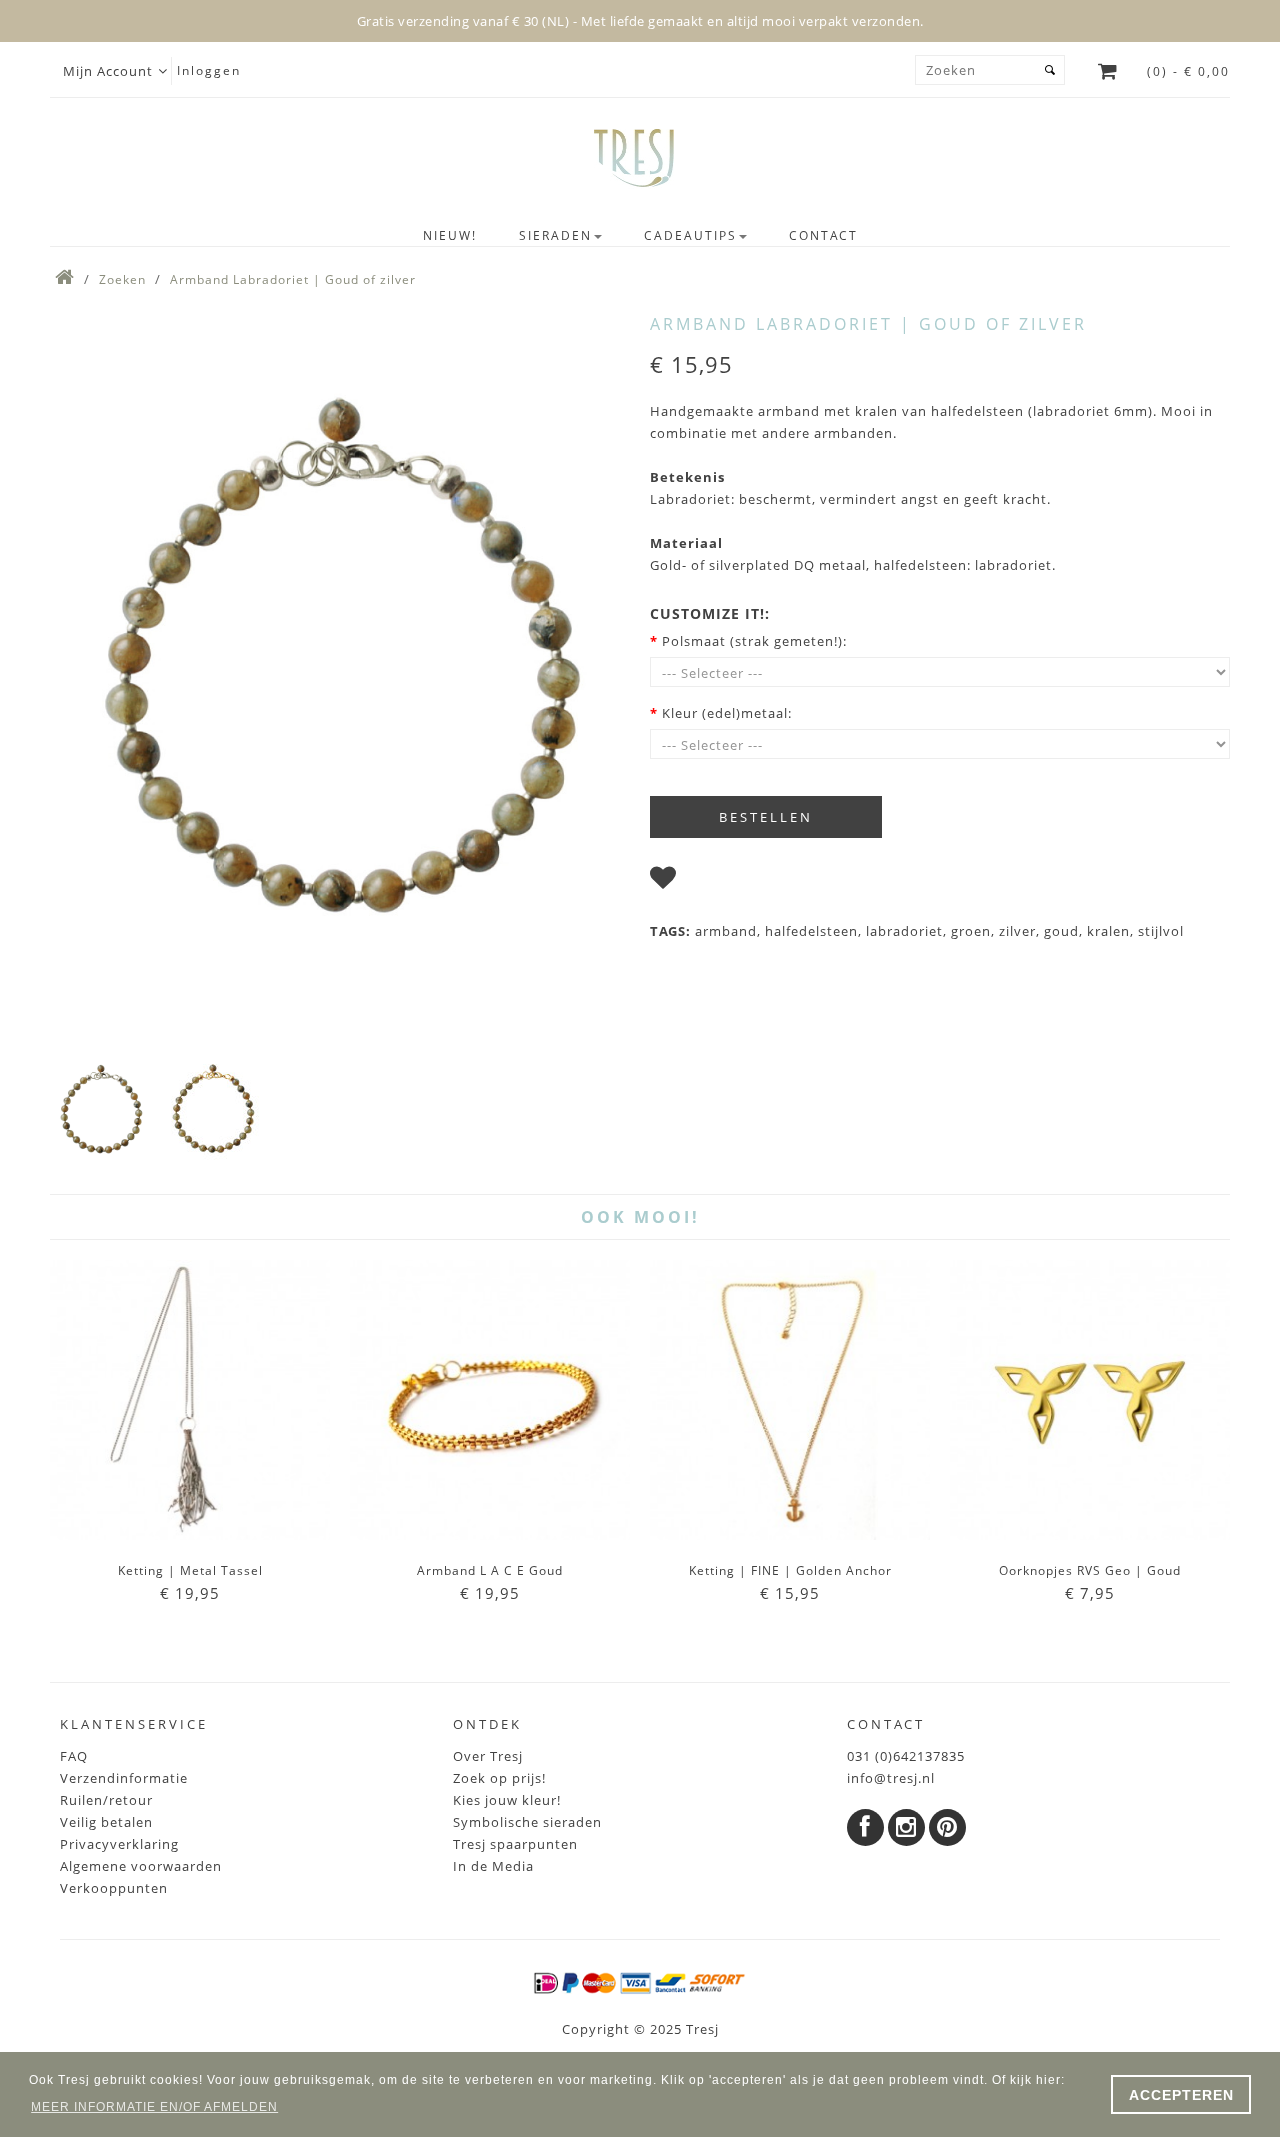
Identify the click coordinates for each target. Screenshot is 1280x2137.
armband (726, 931)
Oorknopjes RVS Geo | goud (1090, 1570)
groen (971, 931)
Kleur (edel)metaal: (727, 713)
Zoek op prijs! (499, 1778)
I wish (705, 882)
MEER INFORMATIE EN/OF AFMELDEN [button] (154, 2107)
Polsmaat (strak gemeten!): (754, 641)
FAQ (74, 1756)
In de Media (493, 1866)
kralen (1108, 931)
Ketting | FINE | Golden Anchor (790, 1570)
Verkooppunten (114, 1888)
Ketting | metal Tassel (190, 1570)
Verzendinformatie (124, 1778)
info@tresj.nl (891, 1778)
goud (1061, 931)
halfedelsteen (811, 931)
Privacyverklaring (119, 1844)
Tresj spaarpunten (515, 1844)
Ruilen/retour (106, 1800)
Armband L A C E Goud (490, 1570)
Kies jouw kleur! (507, 1800)
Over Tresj (488, 1756)
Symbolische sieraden (527, 1822)
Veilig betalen (106, 1822)
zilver (1017, 931)
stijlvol (1161, 931)
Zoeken (122, 279)
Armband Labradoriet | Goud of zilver (293, 279)
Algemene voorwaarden (141, 1866)
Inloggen (209, 70)
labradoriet (904, 931)
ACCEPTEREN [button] (1181, 2095)
